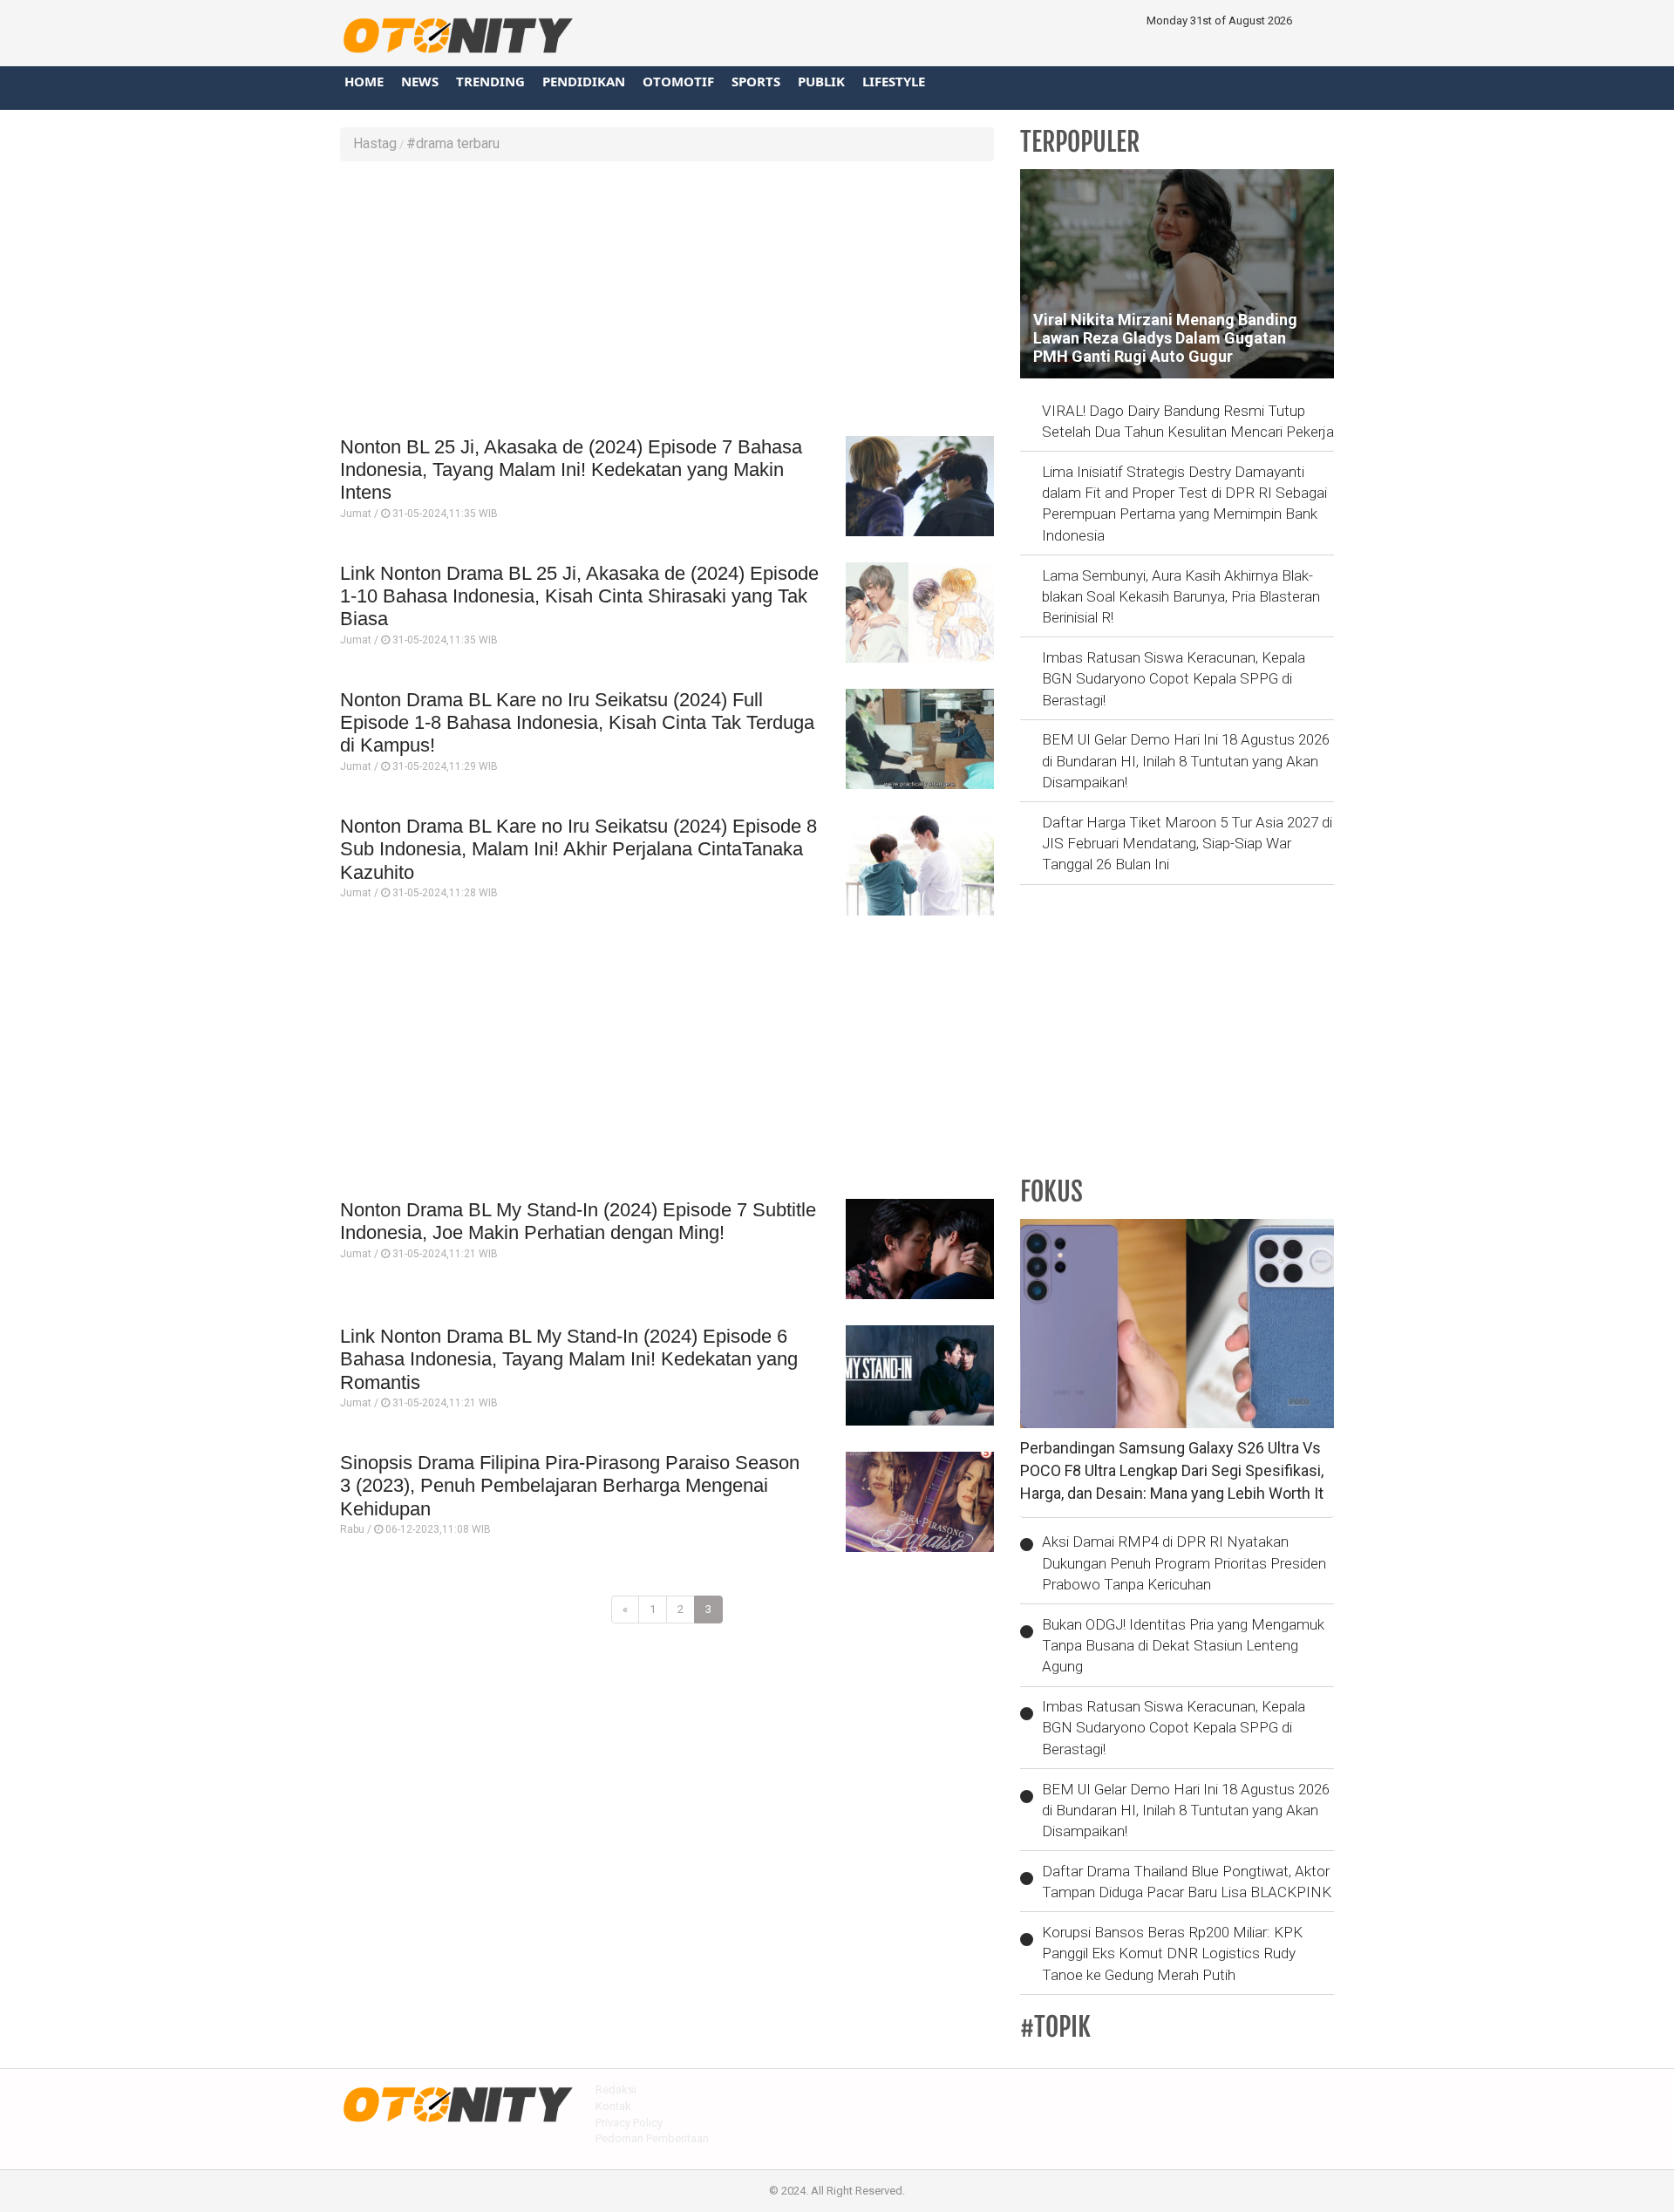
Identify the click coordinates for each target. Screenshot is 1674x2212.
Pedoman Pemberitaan (652, 2138)
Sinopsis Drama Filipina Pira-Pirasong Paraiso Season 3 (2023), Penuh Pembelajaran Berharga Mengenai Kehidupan (570, 1486)
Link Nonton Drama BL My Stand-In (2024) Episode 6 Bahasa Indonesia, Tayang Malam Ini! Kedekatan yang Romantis (569, 1359)
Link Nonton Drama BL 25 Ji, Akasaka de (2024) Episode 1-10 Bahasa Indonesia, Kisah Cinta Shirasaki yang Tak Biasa (579, 596)
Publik (821, 81)
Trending (490, 81)
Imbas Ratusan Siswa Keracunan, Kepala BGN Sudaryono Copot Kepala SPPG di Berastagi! (1174, 679)
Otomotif (678, 81)
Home (364, 81)
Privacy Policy (629, 2123)
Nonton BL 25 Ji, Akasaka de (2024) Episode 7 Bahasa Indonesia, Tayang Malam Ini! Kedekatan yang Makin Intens (571, 470)
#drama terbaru (453, 143)
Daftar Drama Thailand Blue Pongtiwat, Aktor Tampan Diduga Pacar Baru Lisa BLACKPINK (1187, 1882)
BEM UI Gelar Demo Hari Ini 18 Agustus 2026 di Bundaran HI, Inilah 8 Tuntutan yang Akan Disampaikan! (1186, 761)
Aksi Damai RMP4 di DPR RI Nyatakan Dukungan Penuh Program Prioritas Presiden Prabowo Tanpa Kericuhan (1184, 1563)
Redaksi (616, 2089)
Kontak (613, 2106)
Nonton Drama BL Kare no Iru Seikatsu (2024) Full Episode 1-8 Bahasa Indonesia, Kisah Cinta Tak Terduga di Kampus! (577, 723)
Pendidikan (584, 81)
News (420, 81)
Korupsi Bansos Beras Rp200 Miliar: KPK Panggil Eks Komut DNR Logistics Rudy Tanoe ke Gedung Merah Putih (1172, 1953)
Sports (756, 81)
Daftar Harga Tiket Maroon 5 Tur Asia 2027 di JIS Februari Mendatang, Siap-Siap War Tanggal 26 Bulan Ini (1187, 844)
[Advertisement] (667, 301)
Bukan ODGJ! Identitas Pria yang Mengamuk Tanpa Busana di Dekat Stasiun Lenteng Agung (1183, 1646)
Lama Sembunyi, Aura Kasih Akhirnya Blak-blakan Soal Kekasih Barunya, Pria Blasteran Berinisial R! (1181, 597)
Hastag (375, 143)
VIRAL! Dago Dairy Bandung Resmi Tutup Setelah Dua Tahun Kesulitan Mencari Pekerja (1188, 421)
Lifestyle (894, 81)
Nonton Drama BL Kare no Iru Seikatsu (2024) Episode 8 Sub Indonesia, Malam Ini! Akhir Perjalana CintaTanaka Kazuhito (578, 849)
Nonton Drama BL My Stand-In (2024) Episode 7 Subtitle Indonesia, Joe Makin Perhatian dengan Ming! (578, 1221)
